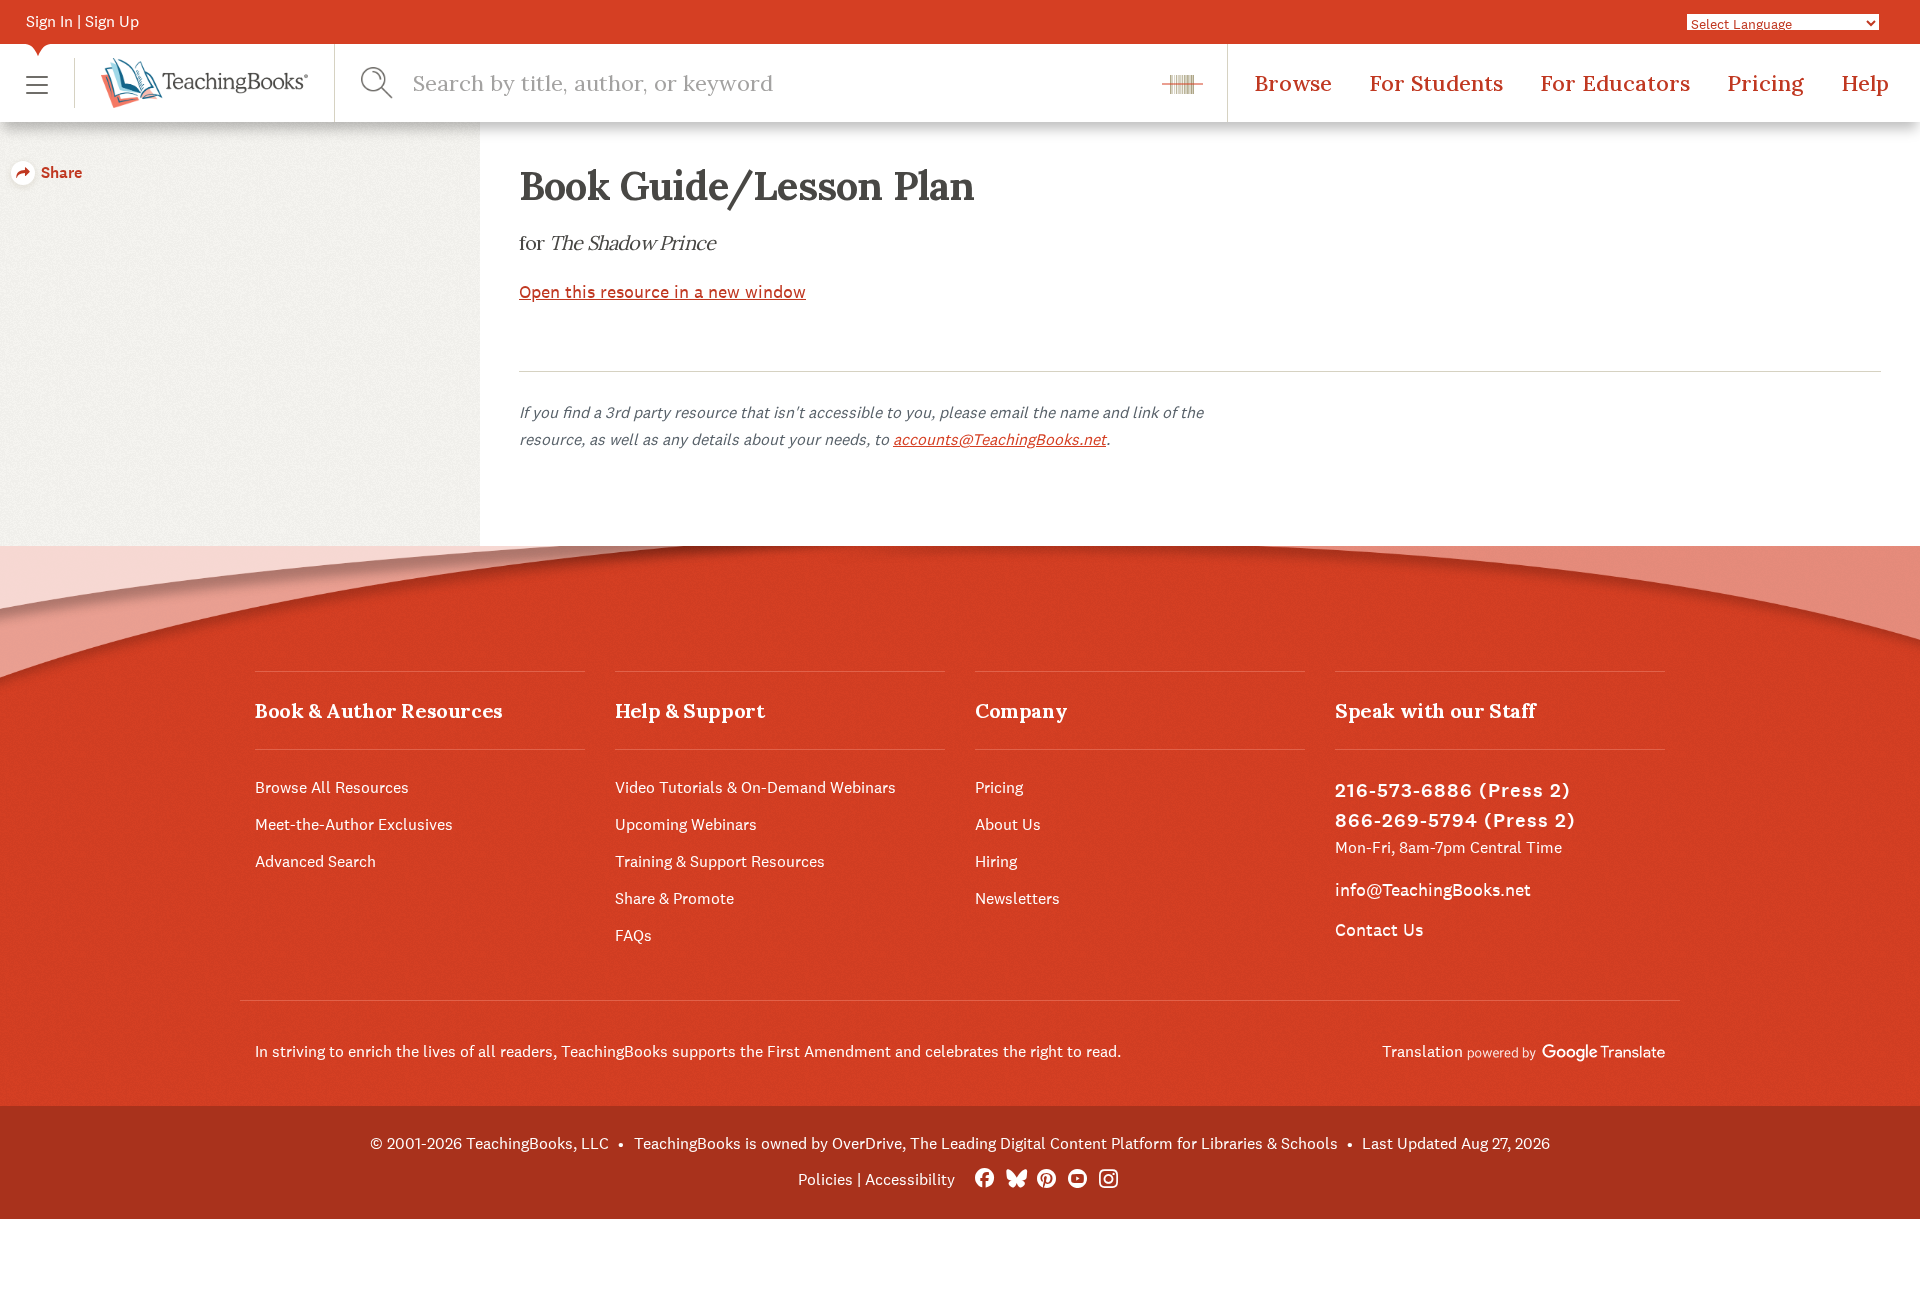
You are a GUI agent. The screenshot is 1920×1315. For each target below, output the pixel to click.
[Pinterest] (1046, 1179)
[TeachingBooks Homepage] (191, 83)
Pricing (1765, 83)
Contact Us (1379, 929)
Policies (825, 1179)
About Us (1008, 824)
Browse (1293, 83)
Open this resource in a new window (662, 291)
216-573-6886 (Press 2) (1453, 790)
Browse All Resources (332, 787)
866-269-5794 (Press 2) (1455, 820)
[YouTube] (1077, 1179)
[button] (37, 83)
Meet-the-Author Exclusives (354, 824)
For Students (1436, 83)
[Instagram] (1108, 1179)
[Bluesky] (1015, 1179)
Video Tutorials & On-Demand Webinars (755, 787)
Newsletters (1017, 898)
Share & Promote (674, 898)
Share (59, 172)
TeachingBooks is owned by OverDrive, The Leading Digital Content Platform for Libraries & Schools (986, 1143)
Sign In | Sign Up (82, 21)
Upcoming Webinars (686, 824)
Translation (1424, 1051)
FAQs (633, 935)
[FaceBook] (984, 1179)
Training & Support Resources (720, 861)
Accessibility (910, 1179)
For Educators (1615, 83)
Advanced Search (315, 861)
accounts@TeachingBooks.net (999, 439)
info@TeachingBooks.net (1433, 889)
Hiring (996, 861)
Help (1865, 83)
